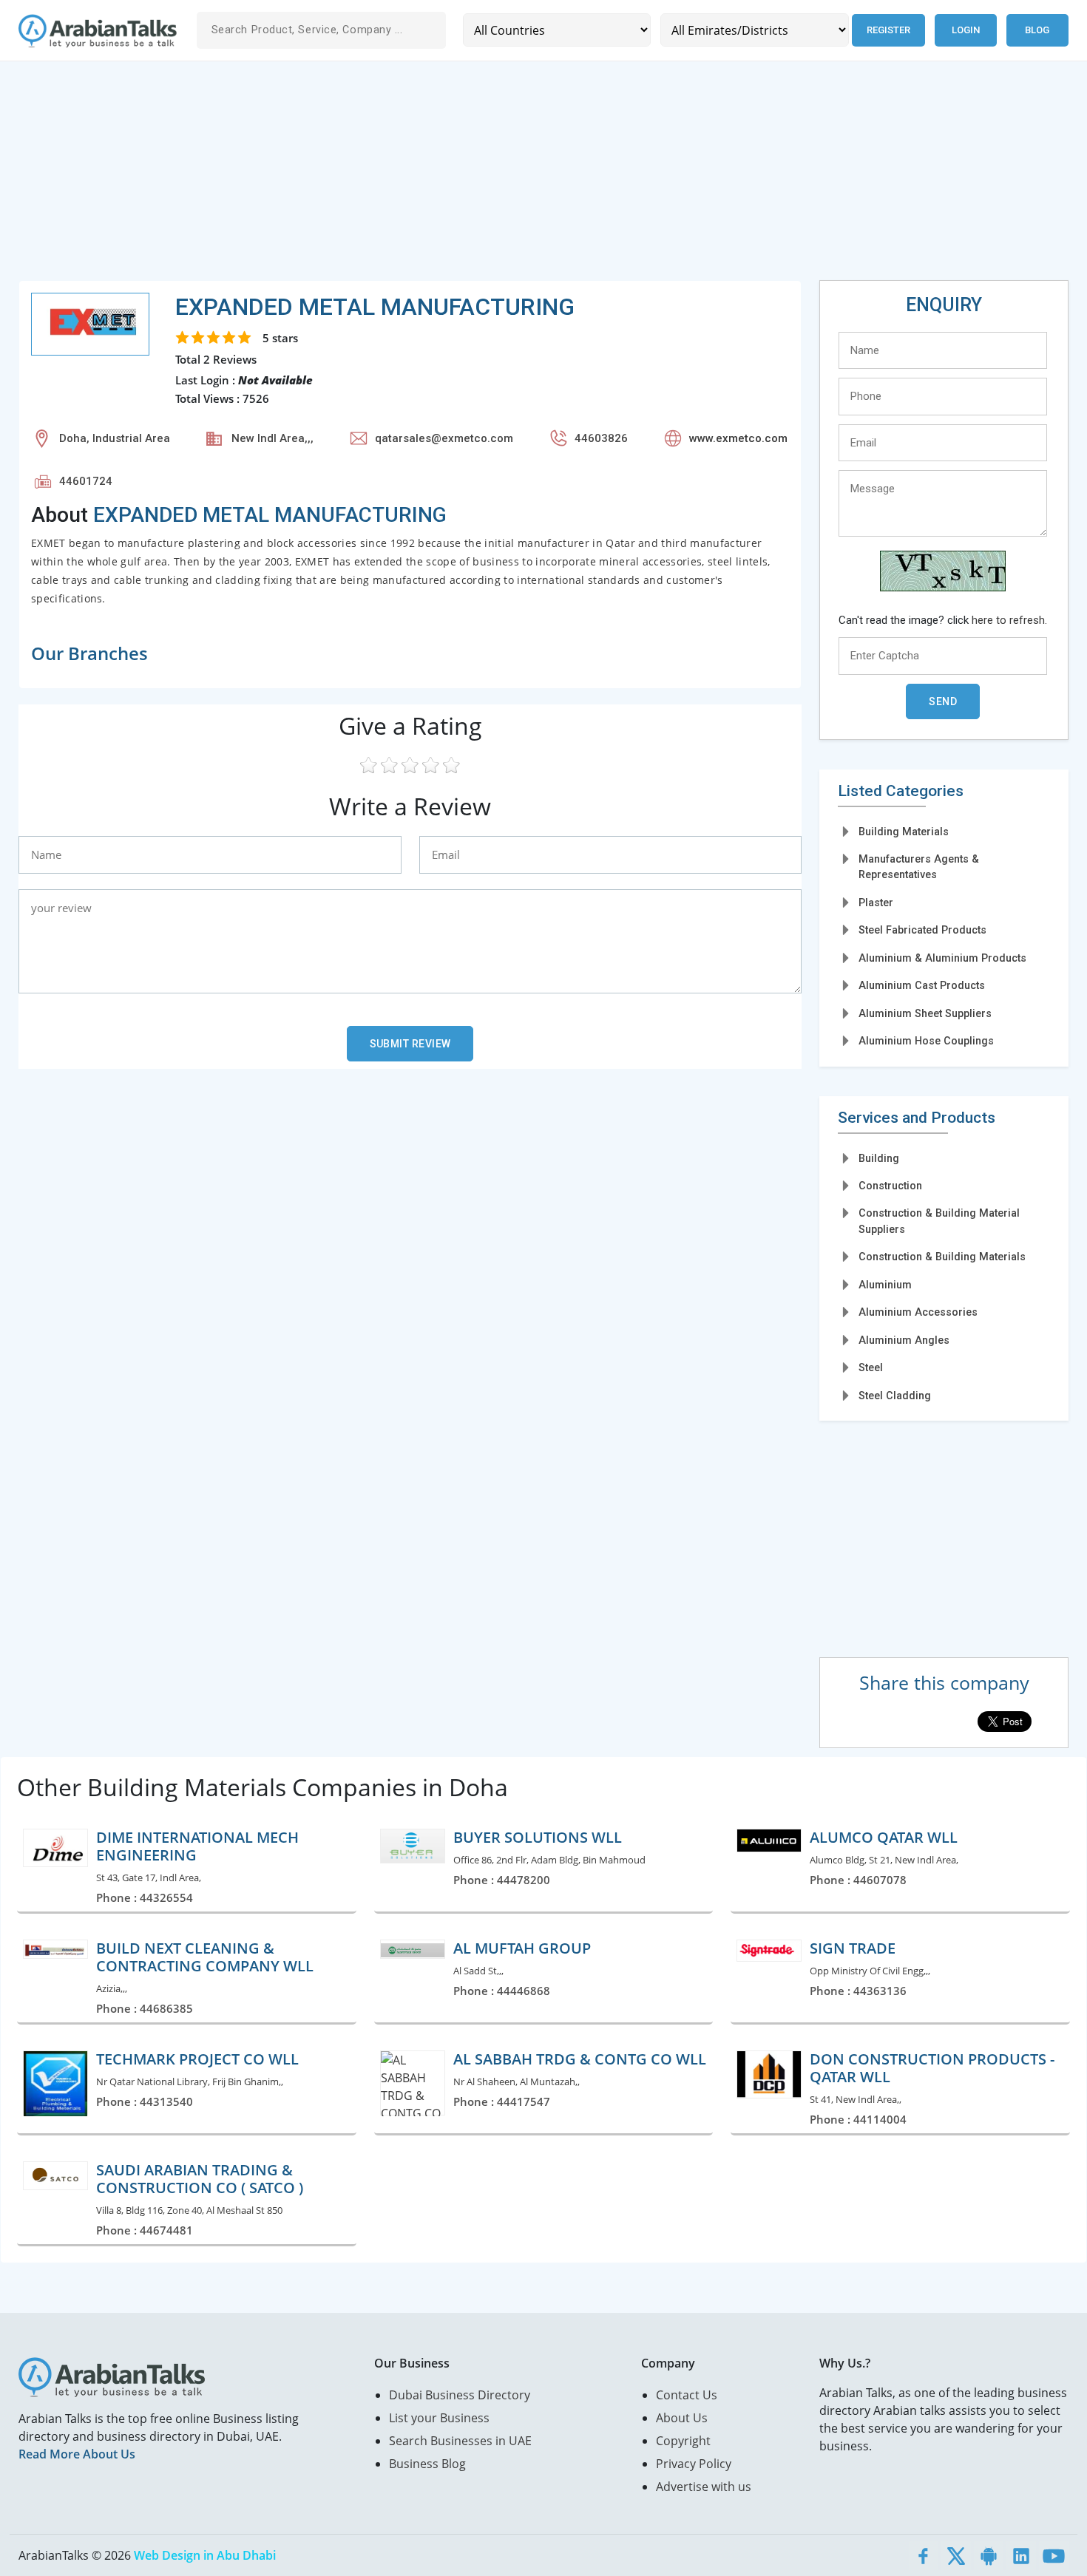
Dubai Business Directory (460, 2395)
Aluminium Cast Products (922, 985)
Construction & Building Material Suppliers (939, 1221)
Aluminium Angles (904, 1340)
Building (879, 1158)
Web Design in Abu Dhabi (205, 2555)
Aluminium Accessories (918, 1312)
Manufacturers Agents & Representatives (919, 867)
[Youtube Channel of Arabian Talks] (1054, 2555)
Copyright (683, 2441)
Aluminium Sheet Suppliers (925, 1013)
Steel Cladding (895, 1396)
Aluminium (885, 1285)
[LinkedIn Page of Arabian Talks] (1021, 2555)
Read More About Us (77, 2454)
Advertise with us (704, 2487)
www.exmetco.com (738, 438)
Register (888, 30)
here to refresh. (1009, 620)
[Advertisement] (462, 177)
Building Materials (904, 832)
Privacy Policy (694, 2464)
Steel (871, 1367)
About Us (682, 2418)
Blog (1037, 30)
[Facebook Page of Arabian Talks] (924, 2555)
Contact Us (687, 2395)
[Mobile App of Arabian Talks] (989, 2555)
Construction (890, 1186)
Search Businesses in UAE (460, 2441)
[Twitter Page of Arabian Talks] (956, 2555)
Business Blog (427, 2464)
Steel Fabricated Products (922, 930)
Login (966, 30)
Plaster (876, 903)
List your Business (439, 2418)
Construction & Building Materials (942, 1257)
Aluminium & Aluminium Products (942, 958)
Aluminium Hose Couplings (926, 1041)
